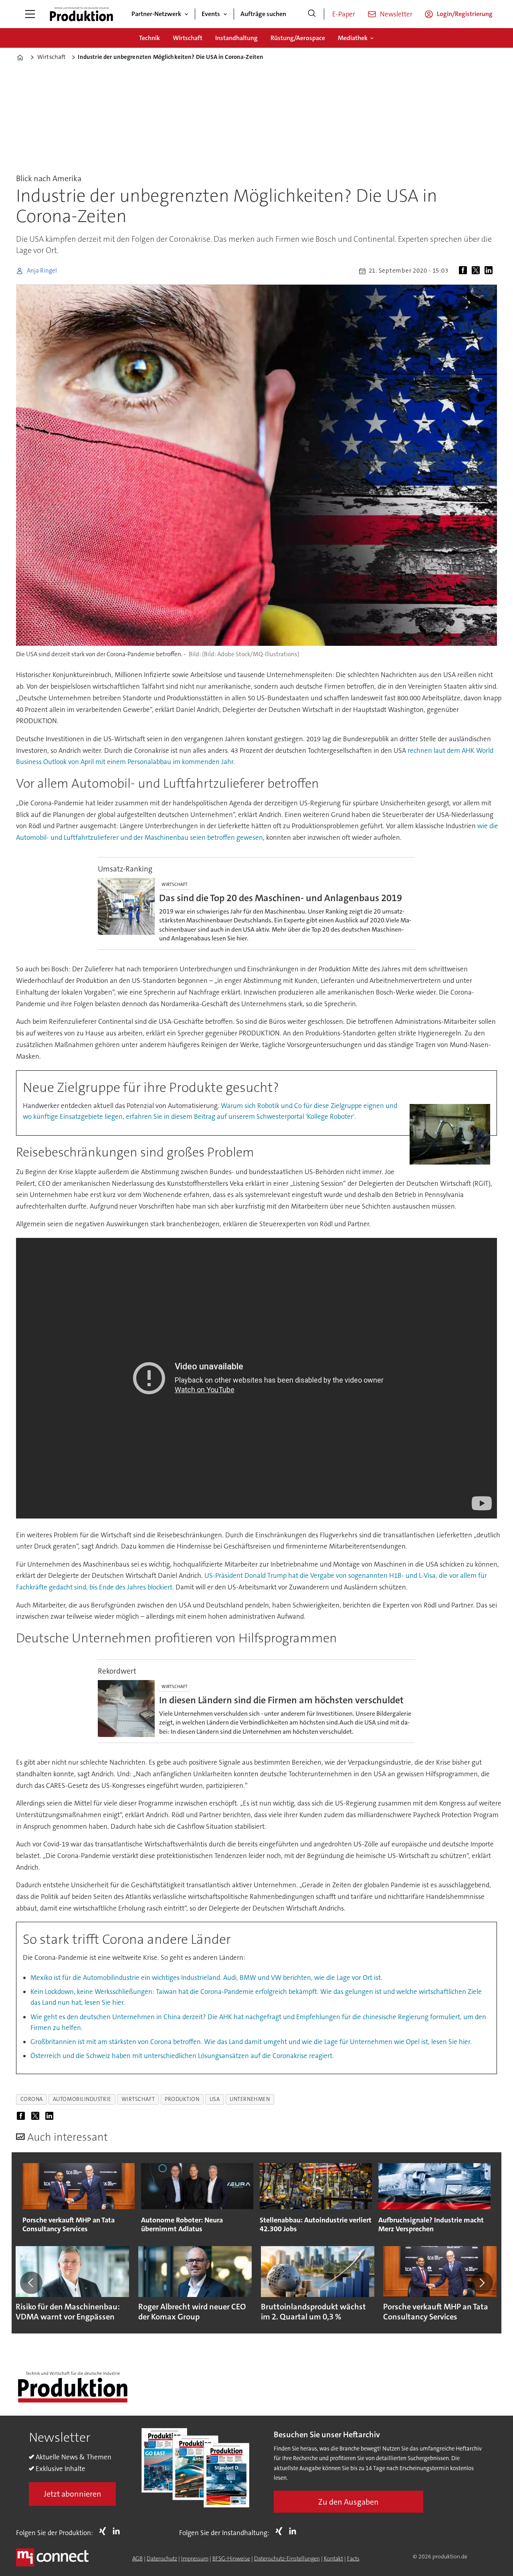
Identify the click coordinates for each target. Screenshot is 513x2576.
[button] (31, 2283)
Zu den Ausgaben (348, 2502)
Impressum (195, 2558)
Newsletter (396, 14)
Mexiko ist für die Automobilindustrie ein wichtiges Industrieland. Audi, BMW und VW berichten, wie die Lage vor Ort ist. (206, 1977)
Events (211, 14)
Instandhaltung (236, 38)
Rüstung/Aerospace (298, 38)
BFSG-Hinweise (231, 2558)
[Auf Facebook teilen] (465, 271)
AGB (137, 2558)
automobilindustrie (82, 2099)
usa (215, 2099)
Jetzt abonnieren (73, 2494)
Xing (105, 2531)
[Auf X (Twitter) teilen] (477, 271)
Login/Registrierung (465, 14)
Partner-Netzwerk (156, 14)
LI (118, 2531)
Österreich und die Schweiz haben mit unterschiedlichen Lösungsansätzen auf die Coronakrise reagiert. (182, 2056)
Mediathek (353, 38)
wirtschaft (138, 2099)
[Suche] (312, 14)
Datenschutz (162, 2558)
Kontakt (333, 2558)
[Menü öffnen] (30, 14)
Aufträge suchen (263, 14)
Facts (353, 2558)
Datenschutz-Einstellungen (287, 2558)
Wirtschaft (188, 38)
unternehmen (250, 2099)
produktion (182, 2099)
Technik (149, 38)
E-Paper (344, 14)
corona (32, 2099)
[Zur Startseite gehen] (81, 14)
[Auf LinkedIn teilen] (490, 271)
